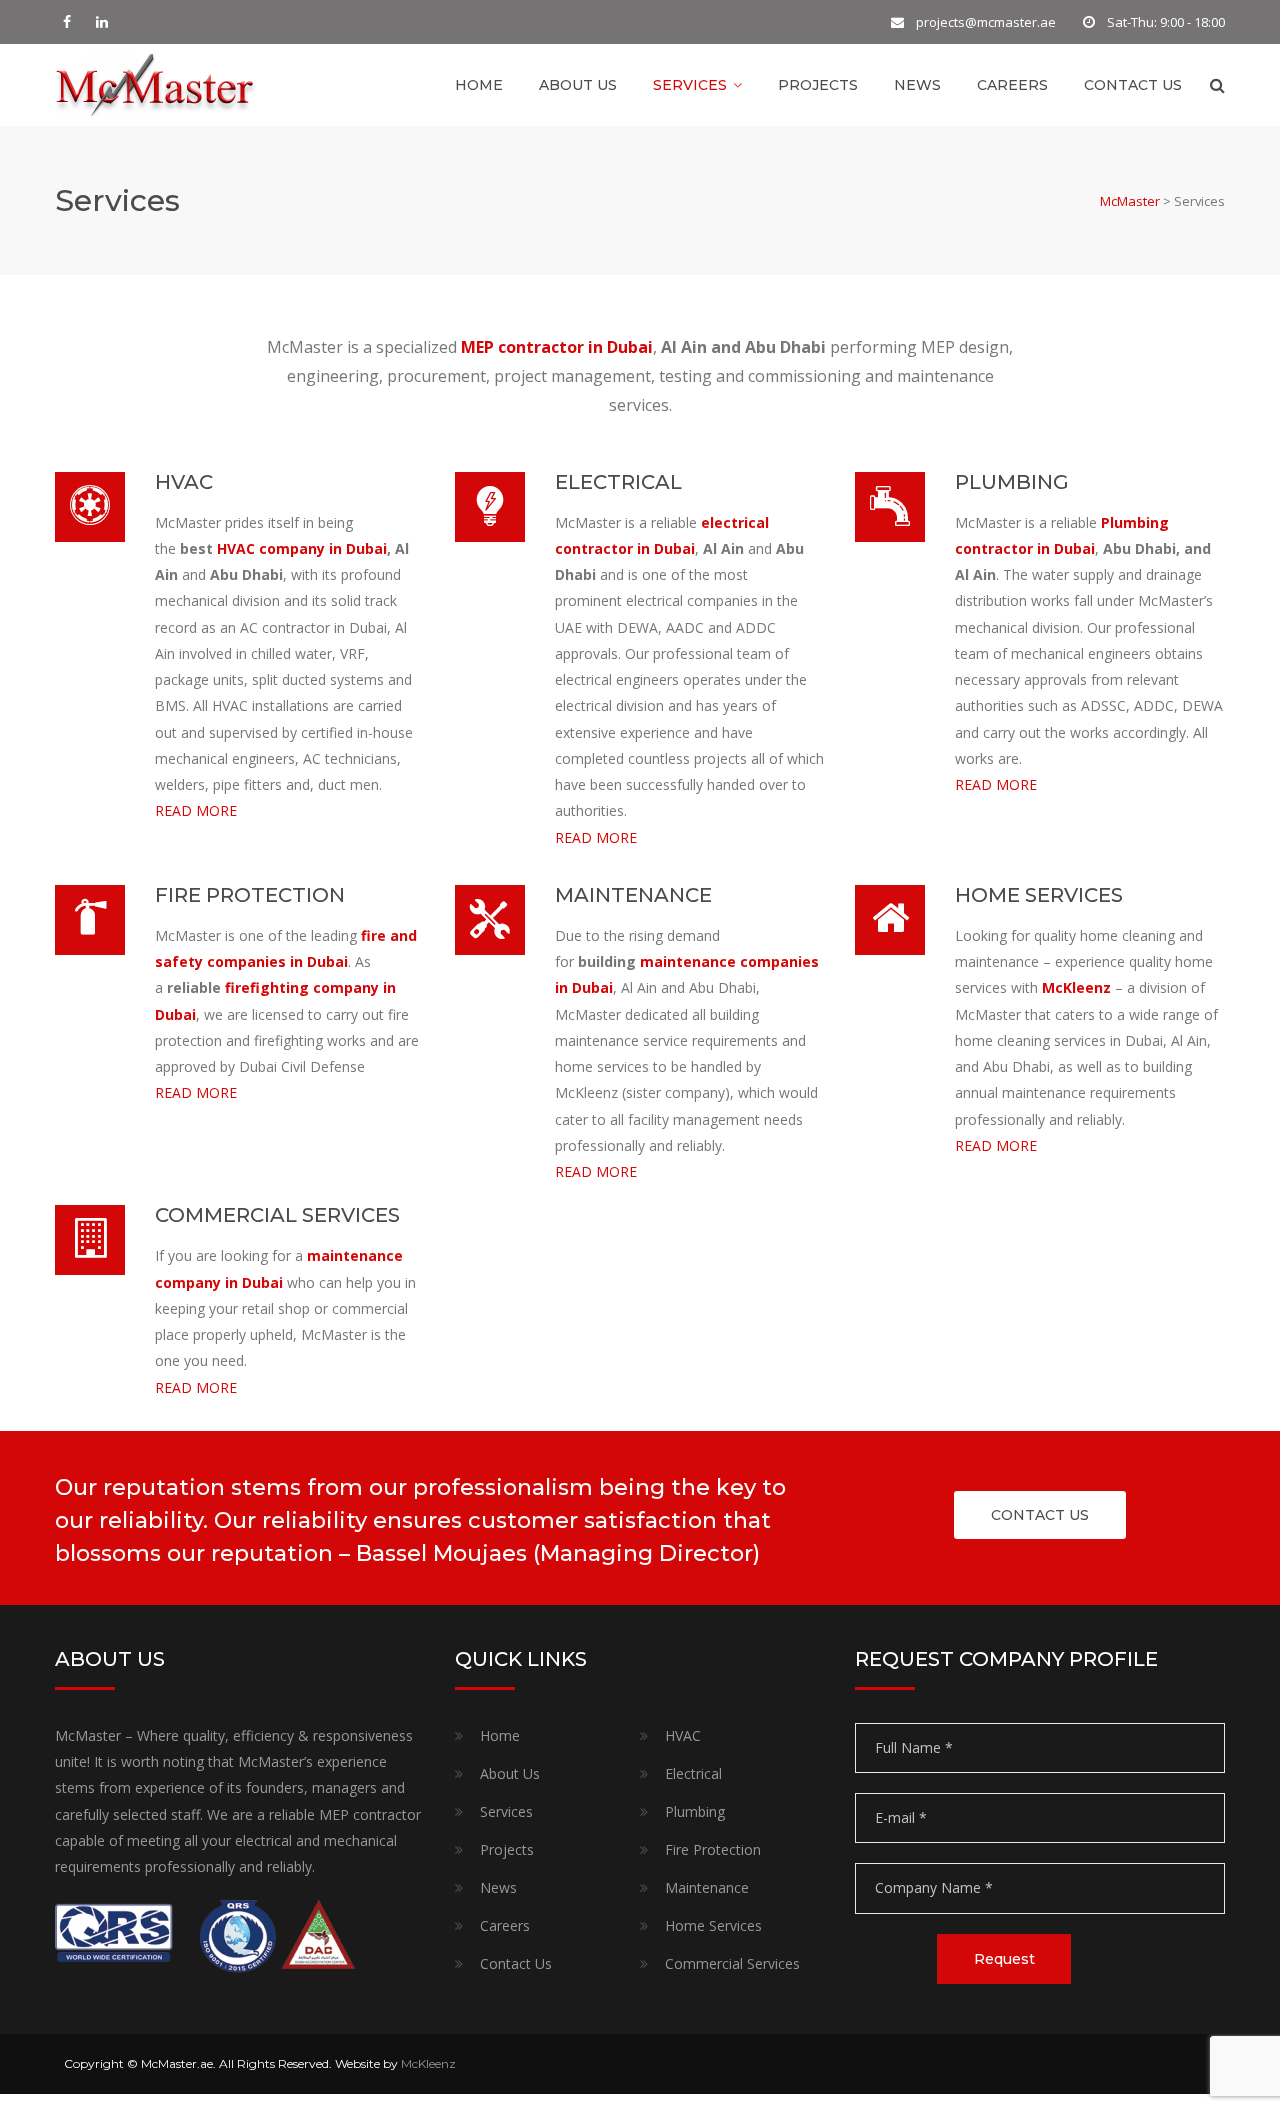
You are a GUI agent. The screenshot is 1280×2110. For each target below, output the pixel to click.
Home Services (713, 1925)
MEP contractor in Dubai (557, 347)
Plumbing (695, 1811)
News (917, 85)
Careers (1012, 85)
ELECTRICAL (618, 482)
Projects (818, 85)
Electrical (693, 1773)
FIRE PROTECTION (250, 895)
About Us (578, 85)
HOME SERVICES (1039, 895)
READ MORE (196, 810)
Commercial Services (732, 1963)
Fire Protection (713, 1849)
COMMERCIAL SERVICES (277, 1215)
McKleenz (1074, 987)
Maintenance (707, 1887)
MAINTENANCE (633, 895)
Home (479, 85)
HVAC (184, 482)
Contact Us (1133, 85)
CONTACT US (1040, 1515)
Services (690, 85)
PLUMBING (1012, 482)
